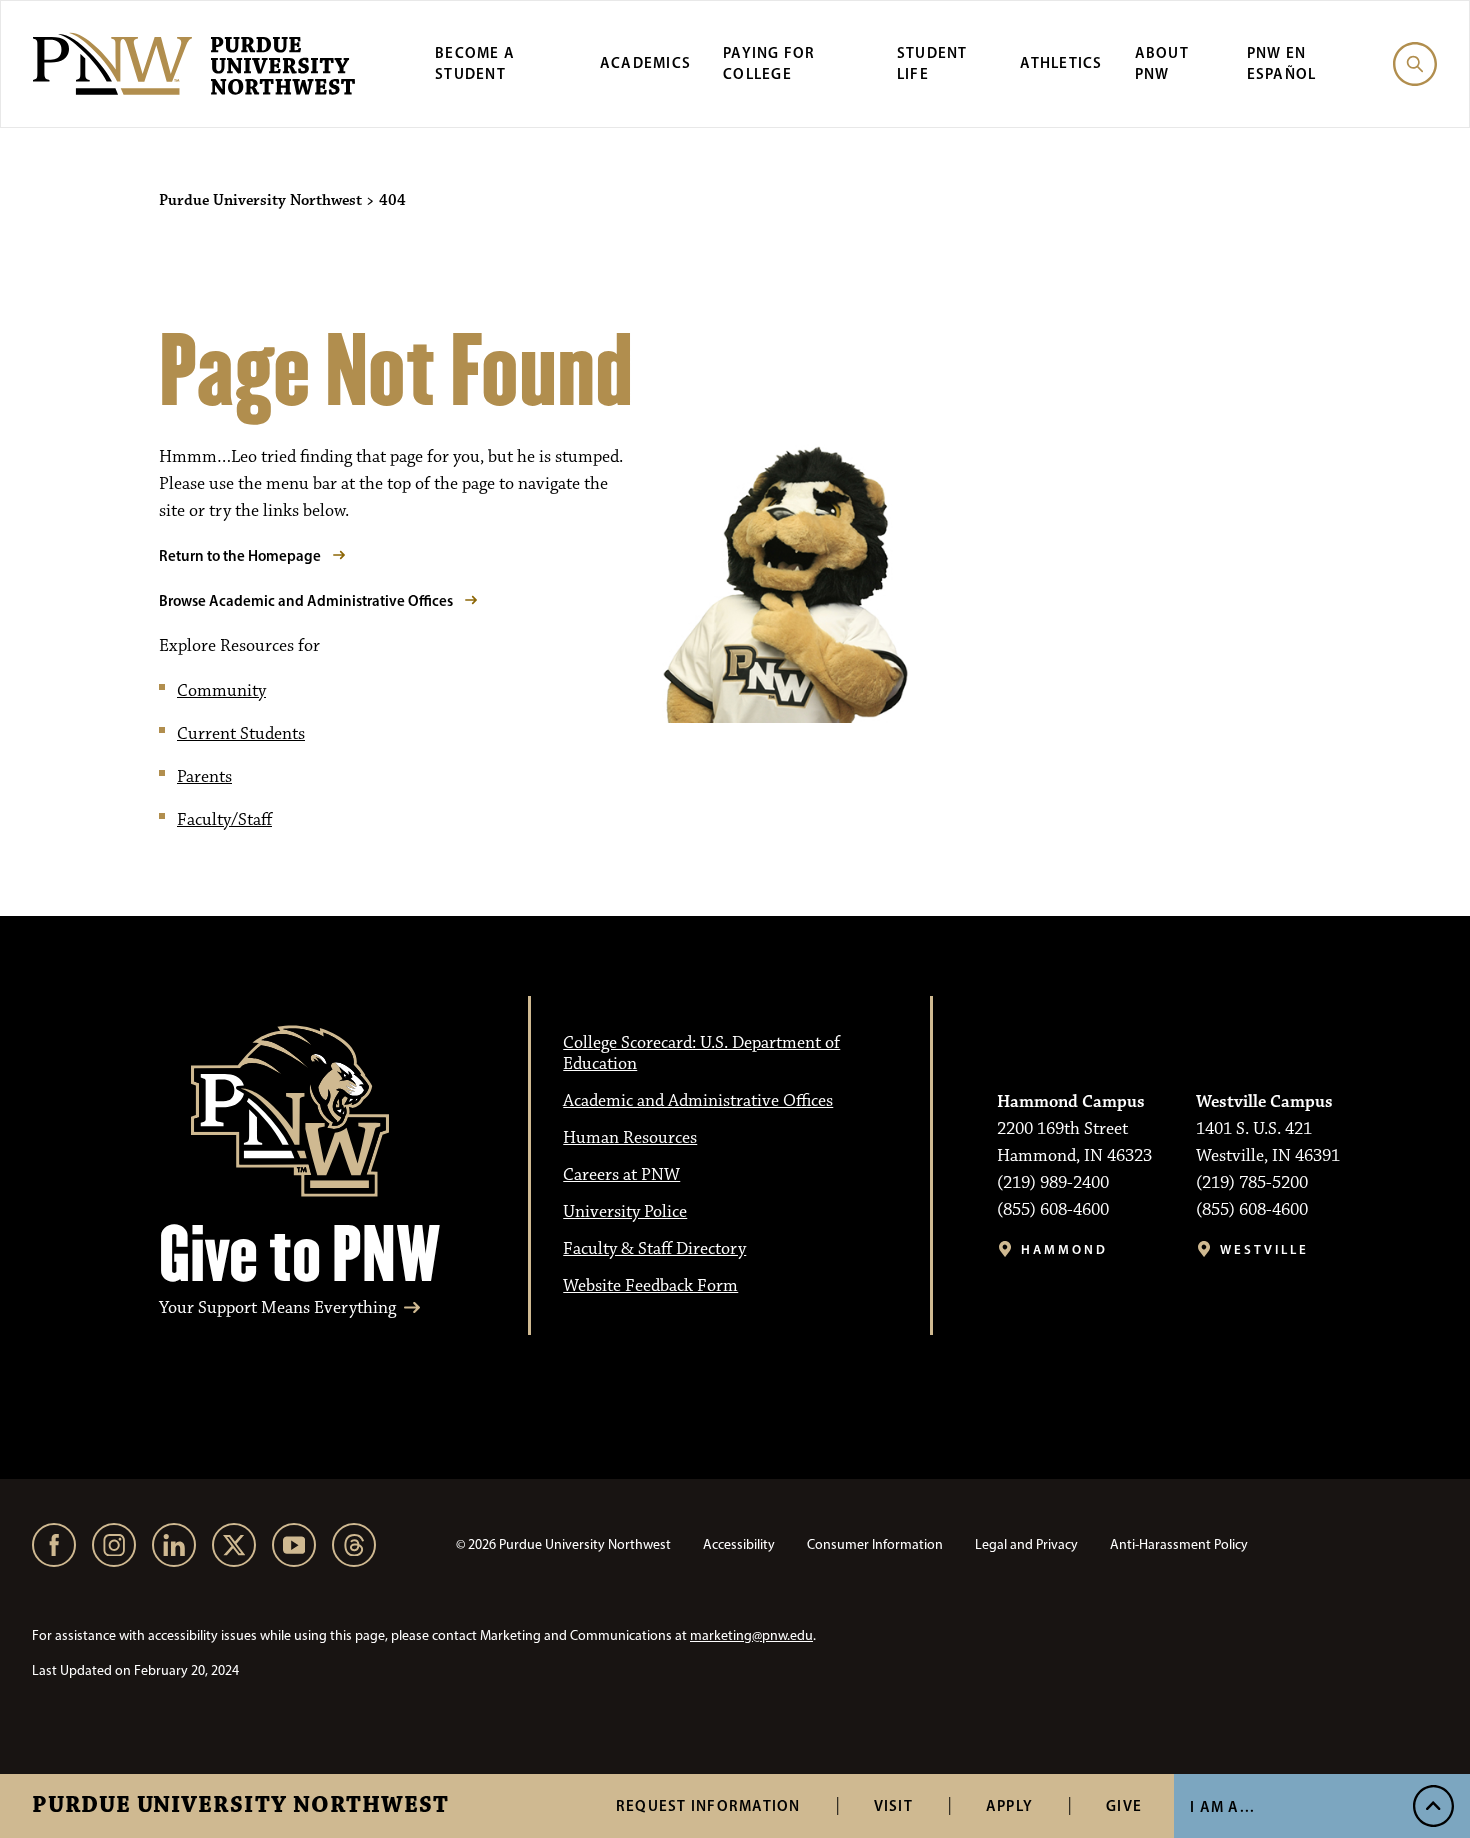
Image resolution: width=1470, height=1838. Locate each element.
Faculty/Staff (224, 820)
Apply (1009, 1805)
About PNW (1162, 63)
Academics (645, 62)
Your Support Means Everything (277, 1308)
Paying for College (769, 63)
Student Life (932, 63)
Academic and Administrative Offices (698, 1101)
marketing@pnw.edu (751, 1635)
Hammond (1064, 1249)
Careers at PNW (621, 1175)
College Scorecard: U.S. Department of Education (701, 1053)
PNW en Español (1282, 63)
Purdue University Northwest (240, 1806)
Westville (1264, 1249)
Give (1124, 1805)
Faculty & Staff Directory (654, 1249)
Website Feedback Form (650, 1286)
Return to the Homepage (240, 555)
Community (221, 691)
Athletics (1061, 62)
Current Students (241, 734)
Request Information (708, 1805)
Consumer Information (875, 1544)
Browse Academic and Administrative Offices (306, 600)
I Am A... (1222, 1806)
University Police (625, 1212)
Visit (893, 1805)
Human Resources (630, 1138)
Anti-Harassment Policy (1179, 1544)
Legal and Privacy (1026, 1544)
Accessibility (739, 1544)
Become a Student (475, 63)
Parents (204, 777)
